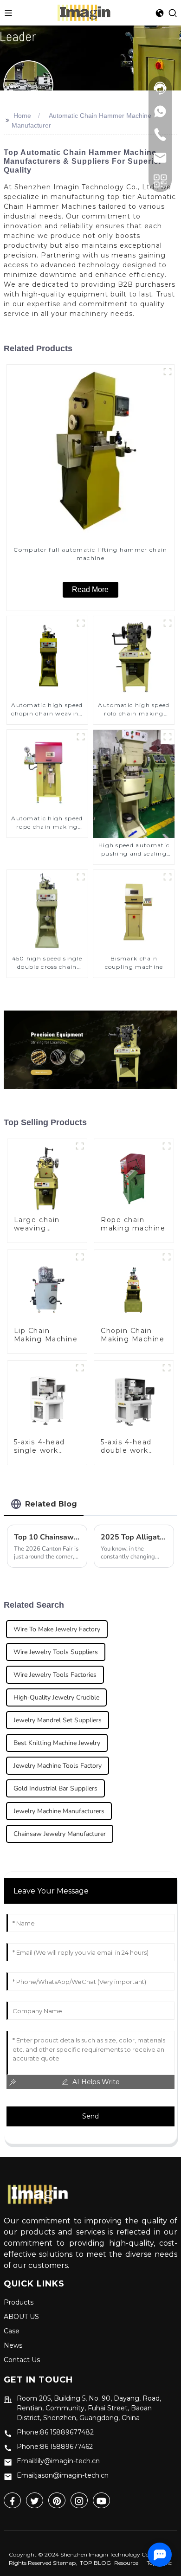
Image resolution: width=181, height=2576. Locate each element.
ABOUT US (21, 2317)
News (13, 2345)
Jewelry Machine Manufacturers (59, 1811)
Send (90, 2116)
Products (19, 2302)
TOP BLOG (95, 2563)
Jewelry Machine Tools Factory (58, 1766)
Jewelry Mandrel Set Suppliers (58, 1720)
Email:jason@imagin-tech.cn (63, 2475)
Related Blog (51, 1504)
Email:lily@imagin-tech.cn (58, 2461)
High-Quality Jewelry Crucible (56, 1697)
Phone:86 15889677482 (55, 2432)
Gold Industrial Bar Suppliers (55, 1788)
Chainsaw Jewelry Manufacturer (60, 1834)
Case (12, 2331)
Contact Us (22, 2360)
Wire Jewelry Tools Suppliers (56, 1652)
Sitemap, (66, 2563)
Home (22, 116)
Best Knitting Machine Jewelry (57, 1743)
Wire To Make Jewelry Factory (57, 1629)
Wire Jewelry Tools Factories (55, 1675)
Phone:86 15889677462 (55, 2447)
